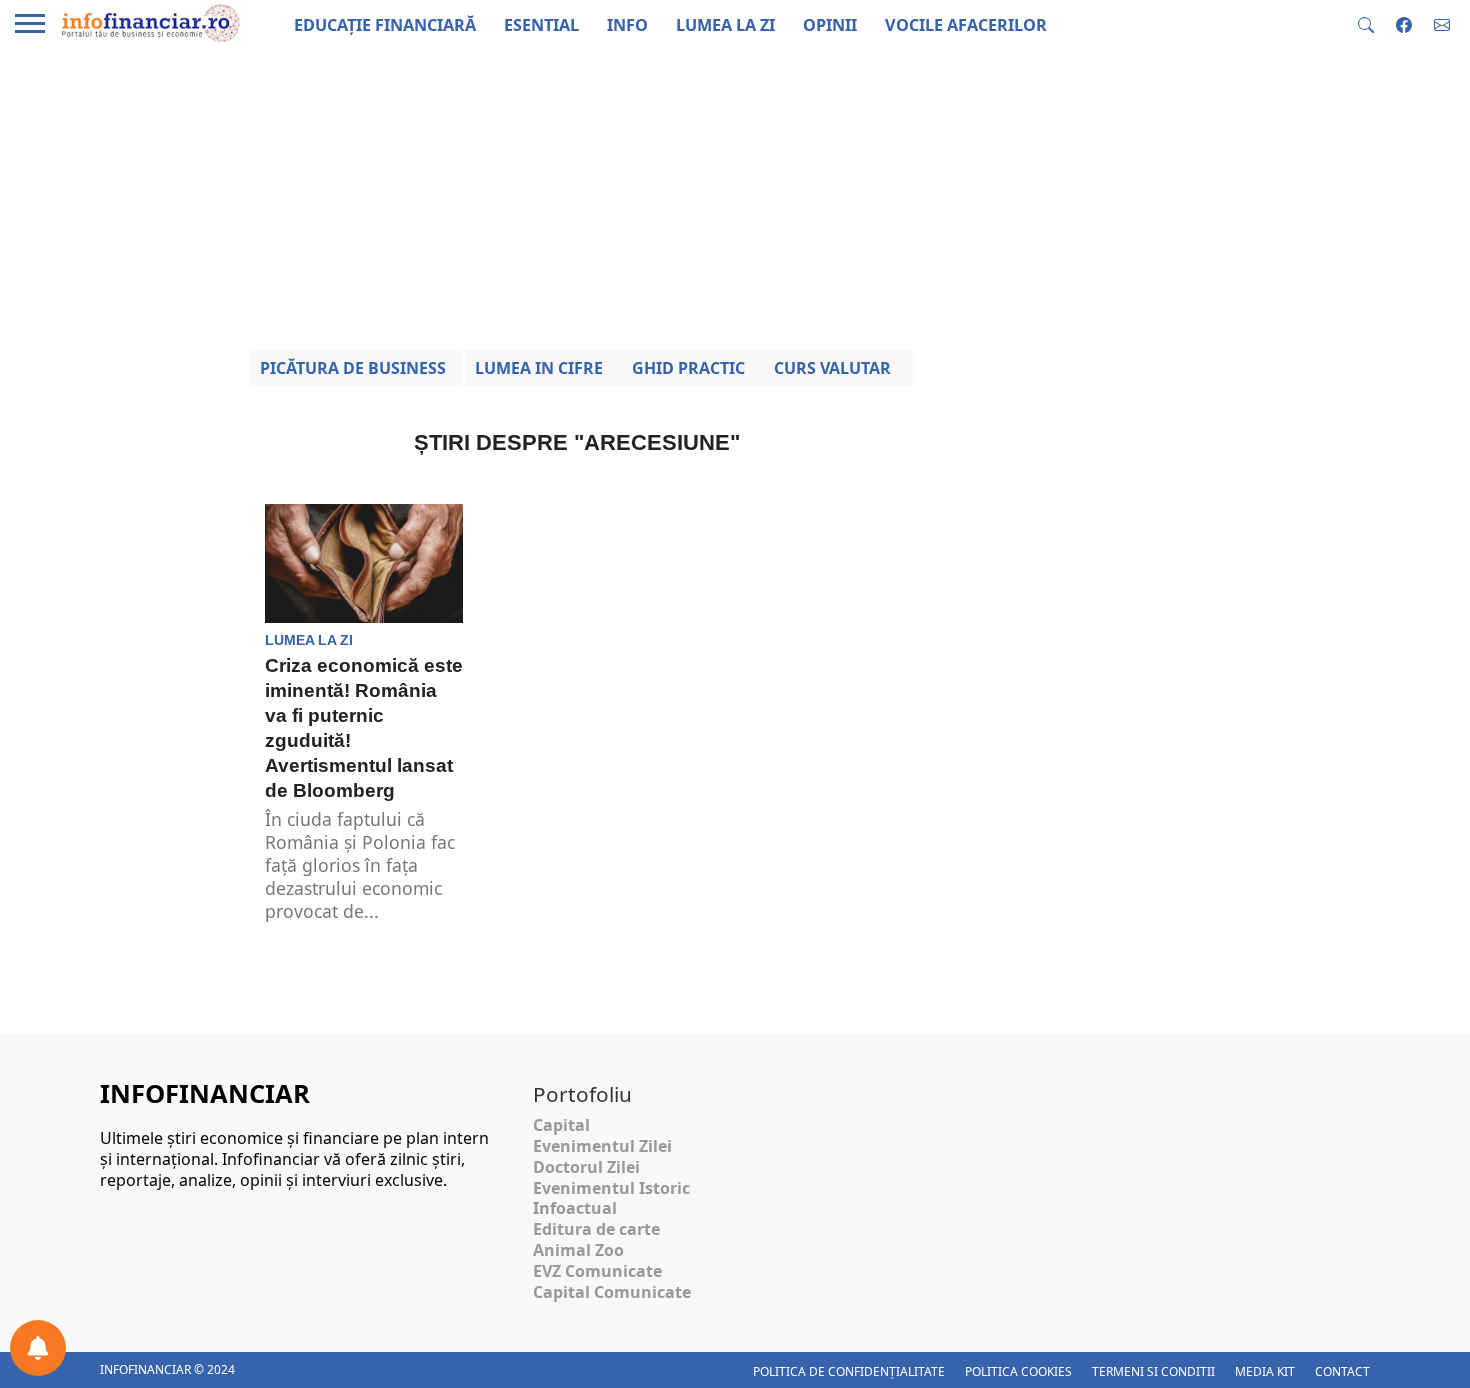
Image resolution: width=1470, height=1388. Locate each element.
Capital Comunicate (612, 1292)
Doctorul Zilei (586, 1167)
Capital (561, 1125)
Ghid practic (688, 368)
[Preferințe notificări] (38, 1348)
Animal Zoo (578, 1250)
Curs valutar (832, 368)
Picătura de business (353, 368)
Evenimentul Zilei (602, 1146)
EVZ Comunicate (597, 1271)
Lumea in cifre (539, 368)
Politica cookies (1018, 1371)
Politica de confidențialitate (849, 1371)
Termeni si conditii (1153, 1371)
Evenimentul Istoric (611, 1188)
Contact (1342, 1371)
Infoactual (575, 1208)
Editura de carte (596, 1229)
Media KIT (1265, 1371)
